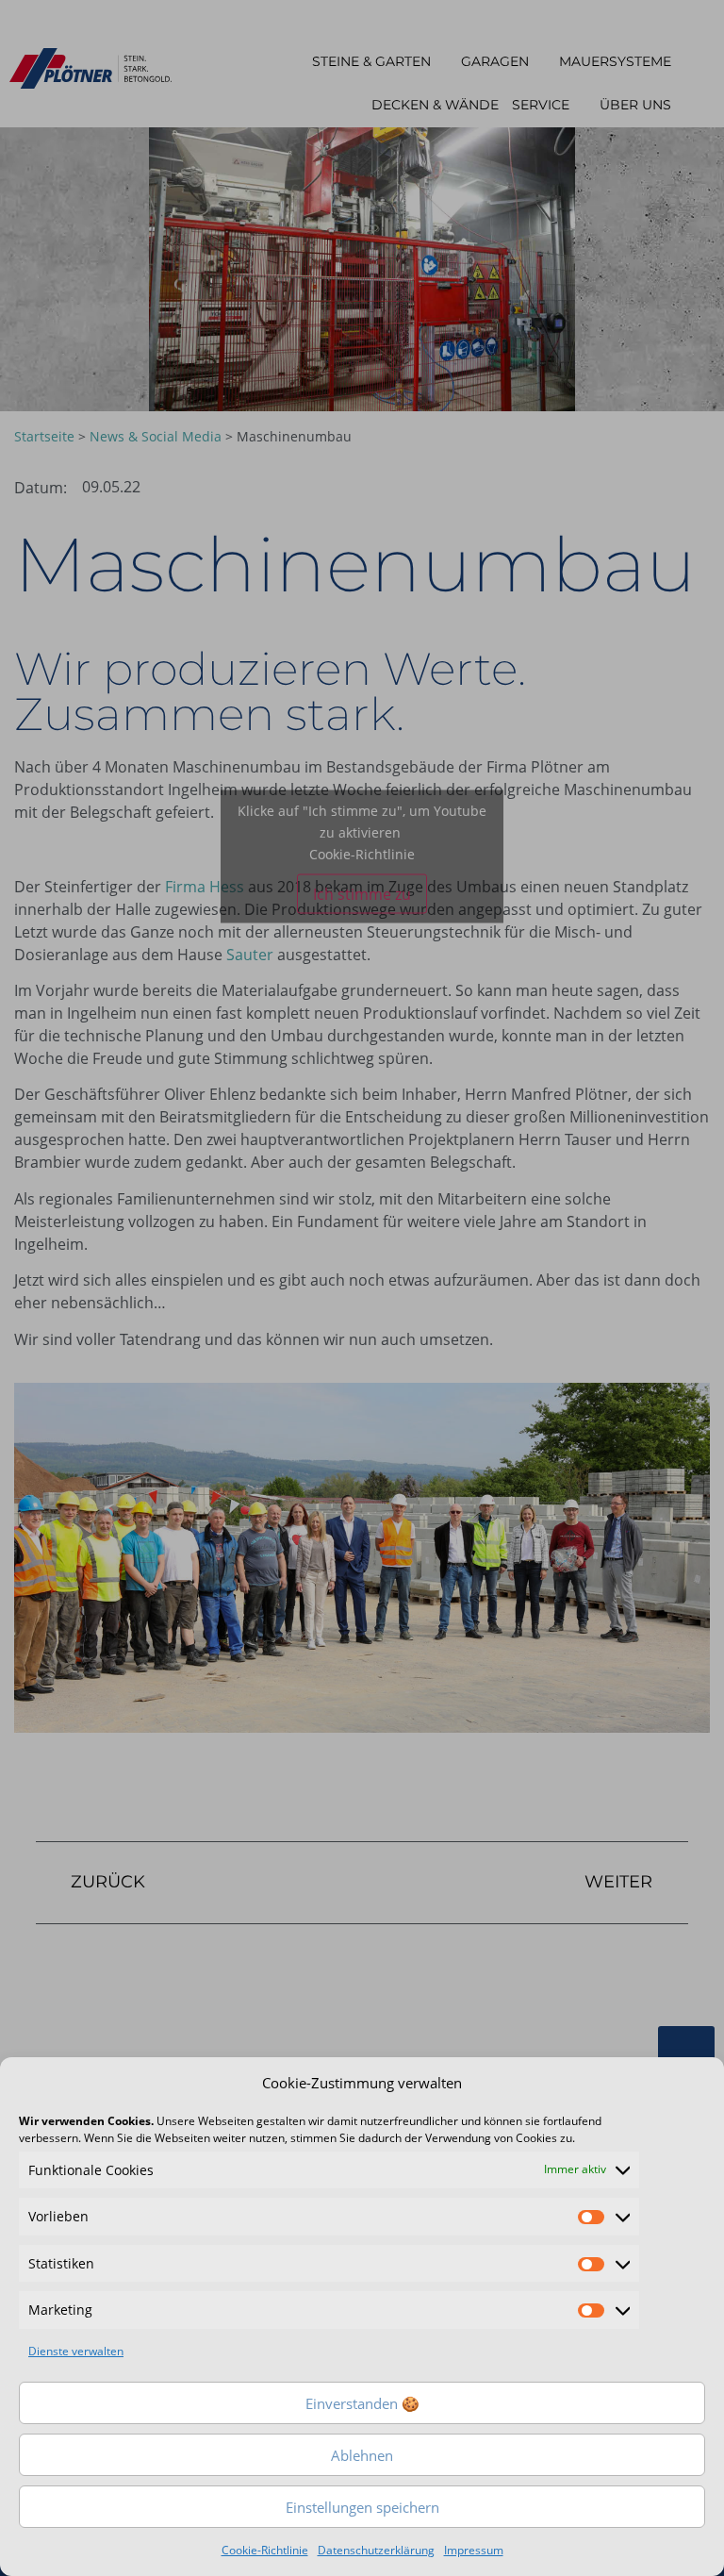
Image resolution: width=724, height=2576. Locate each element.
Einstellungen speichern (362, 2507)
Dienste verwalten (76, 2351)
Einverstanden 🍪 (362, 2403)
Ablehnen (362, 2455)
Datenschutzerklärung (376, 2550)
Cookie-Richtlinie (265, 2550)
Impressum (474, 2550)
